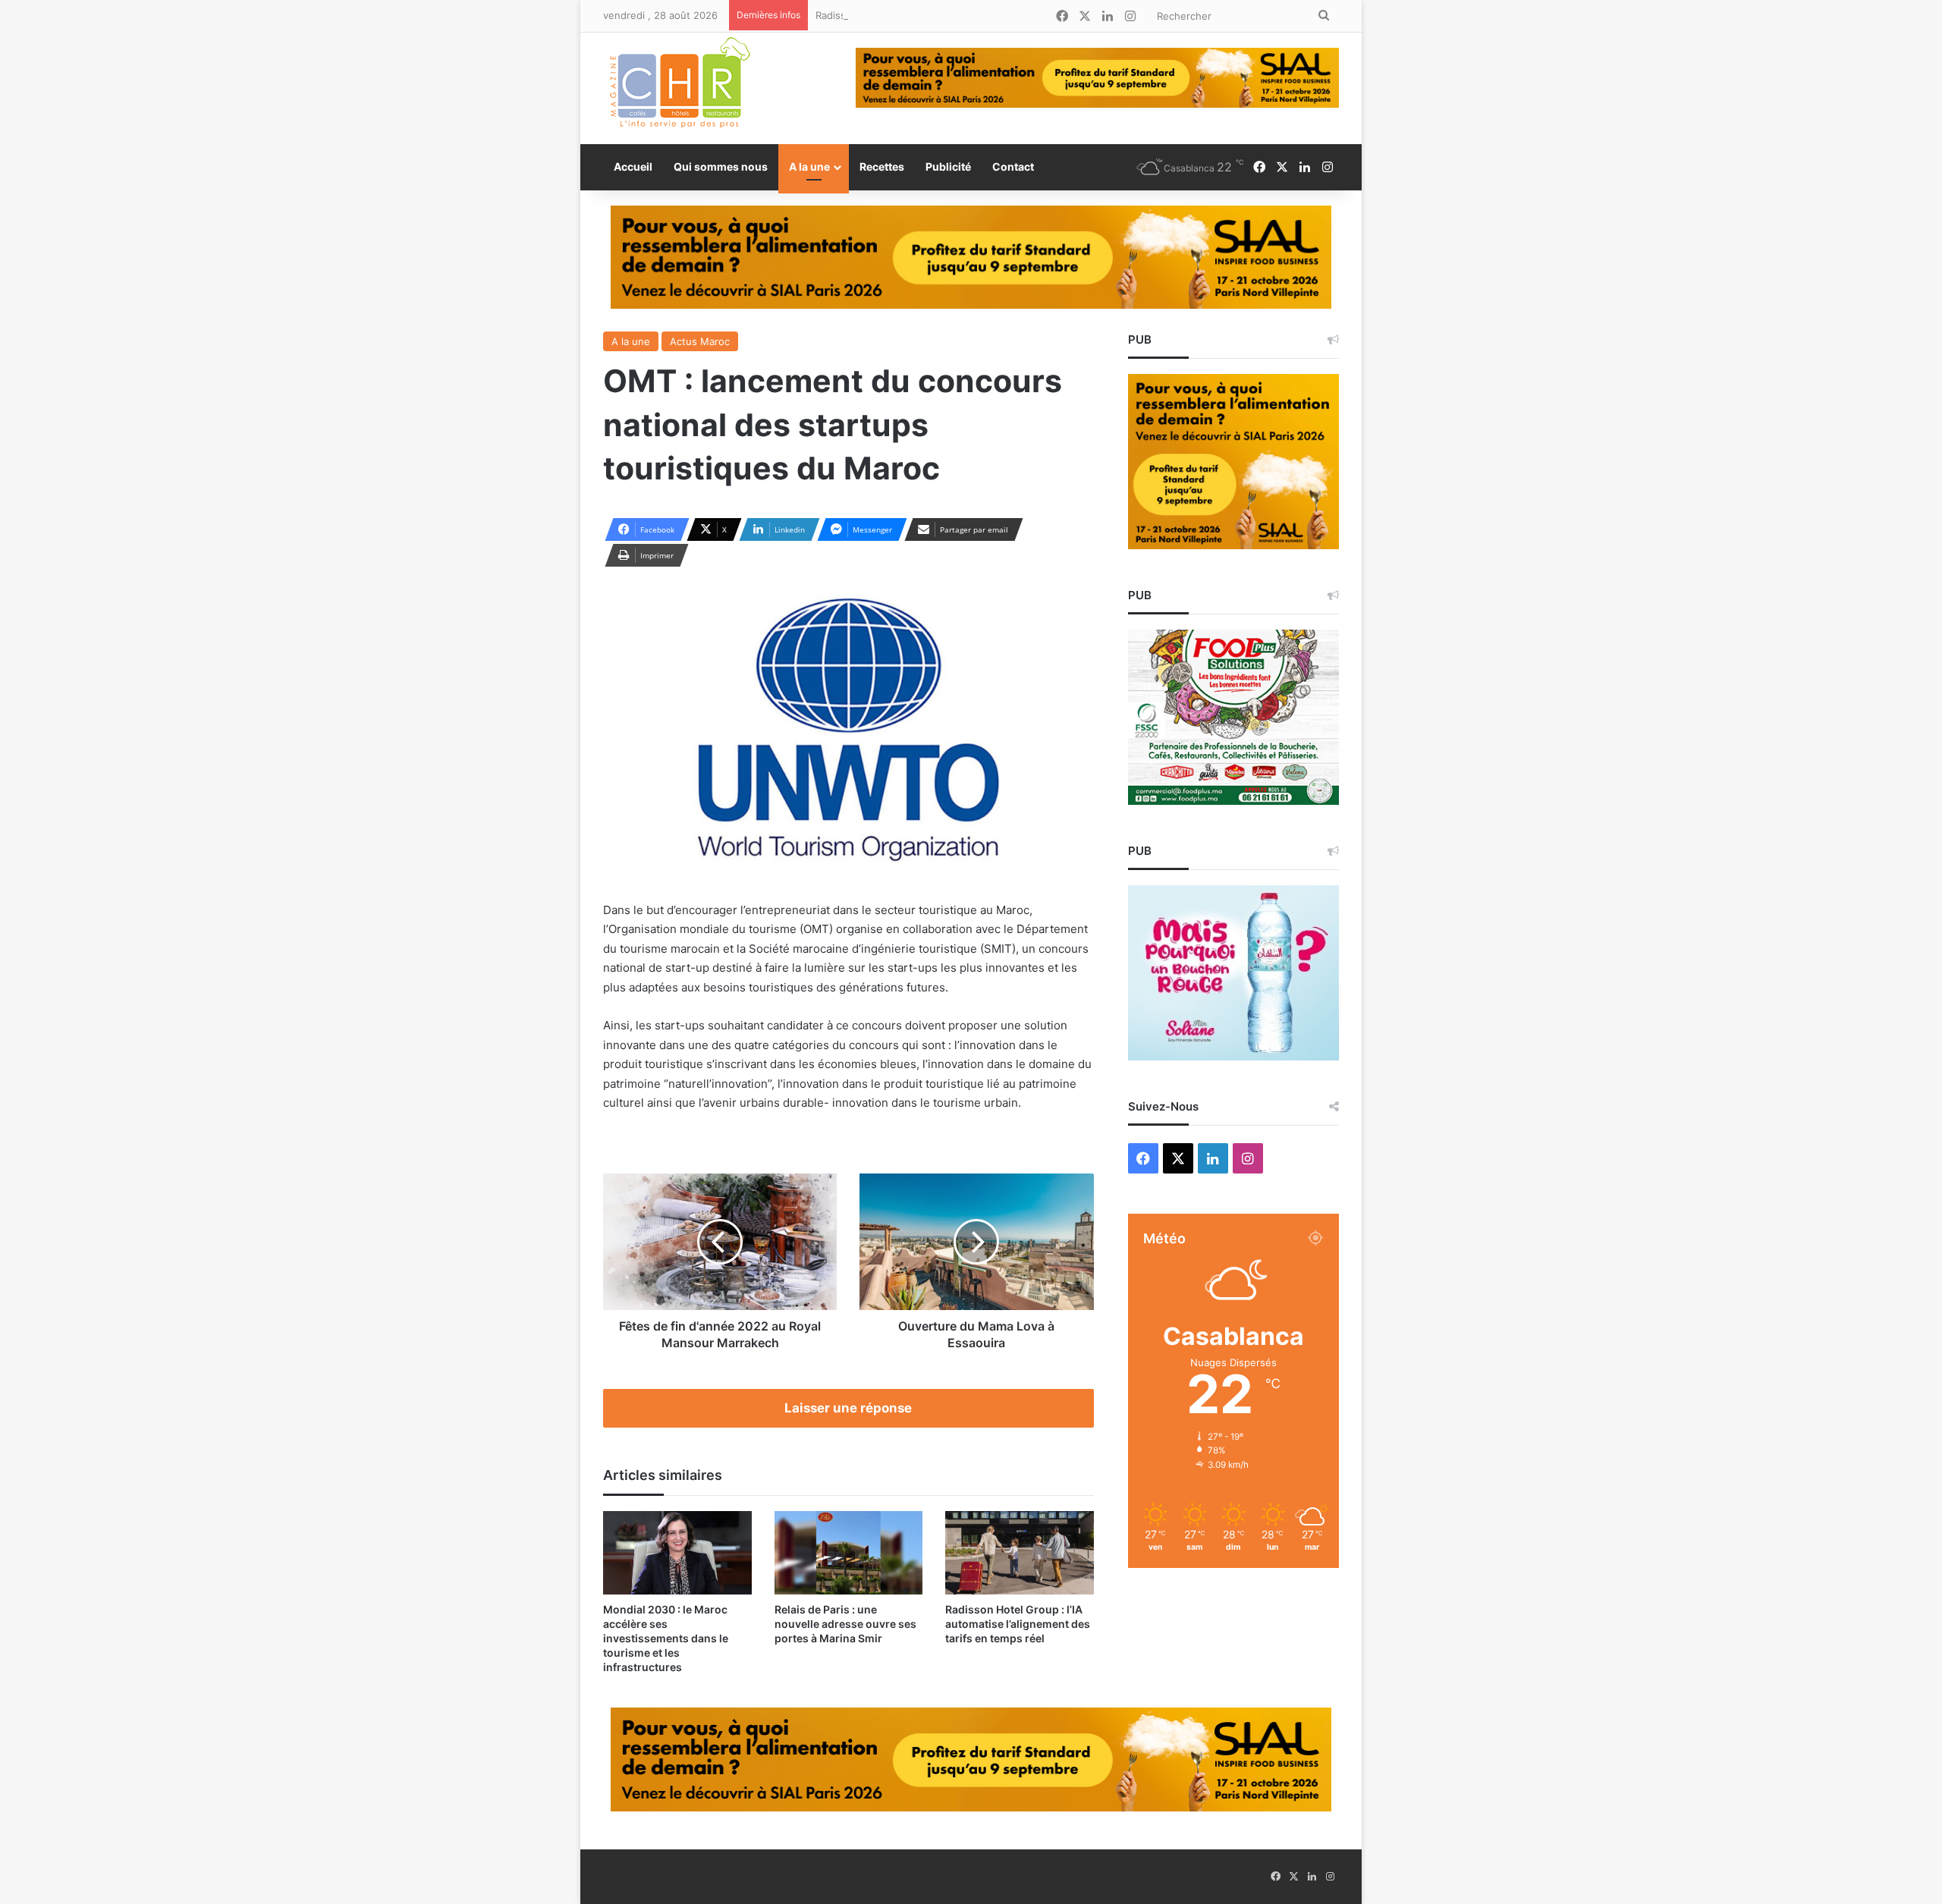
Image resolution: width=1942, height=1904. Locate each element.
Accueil (633, 167)
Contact (1013, 167)
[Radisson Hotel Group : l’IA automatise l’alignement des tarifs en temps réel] (1020, 1553)
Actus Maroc (700, 341)
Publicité (948, 167)
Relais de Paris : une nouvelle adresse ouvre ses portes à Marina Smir (845, 1624)
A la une (809, 167)
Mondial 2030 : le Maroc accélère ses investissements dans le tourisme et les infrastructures (666, 1638)
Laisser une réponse (848, 1408)
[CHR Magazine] (679, 88)
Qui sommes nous (721, 167)
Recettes (882, 167)
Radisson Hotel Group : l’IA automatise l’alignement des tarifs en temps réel (994, 15)
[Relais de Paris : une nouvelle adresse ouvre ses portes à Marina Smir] (849, 1553)
